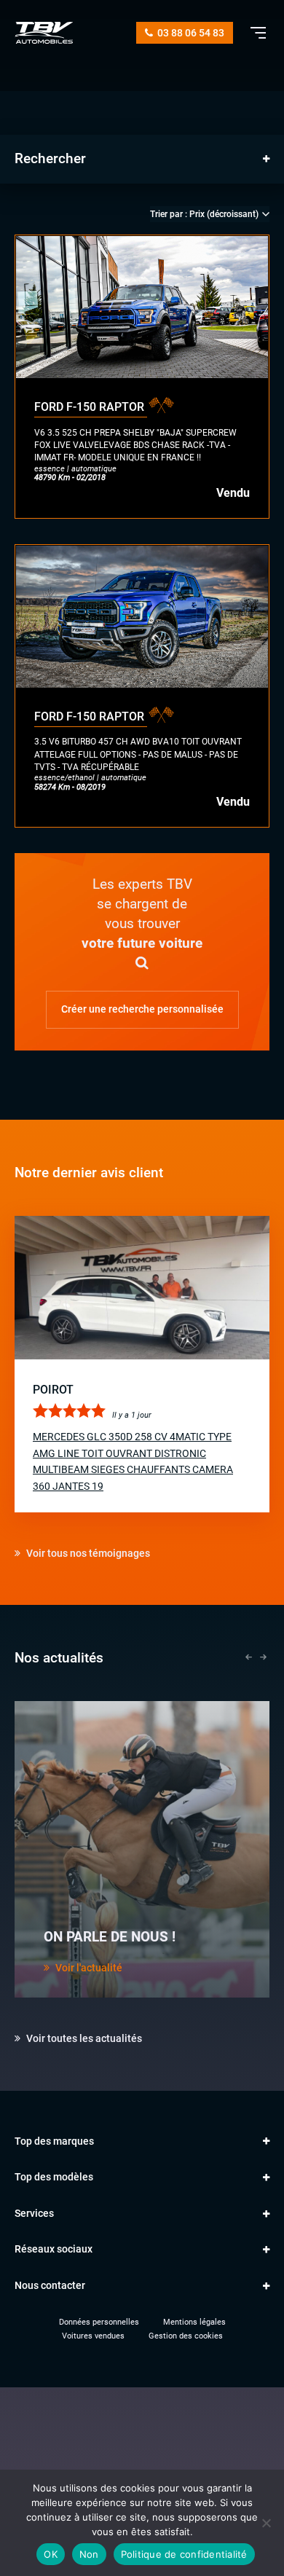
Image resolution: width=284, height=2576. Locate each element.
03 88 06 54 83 (190, 33)
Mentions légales (194, 2322)
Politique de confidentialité (184, 2554)
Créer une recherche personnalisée (142, 1009)
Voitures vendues (93, 2336)
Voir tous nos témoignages (87, 1553)
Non (89, 2554)
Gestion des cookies (186, 2336)
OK (51, 2554)
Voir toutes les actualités (83, 2038)
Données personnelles (99, 2322)
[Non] (266, 2523)
